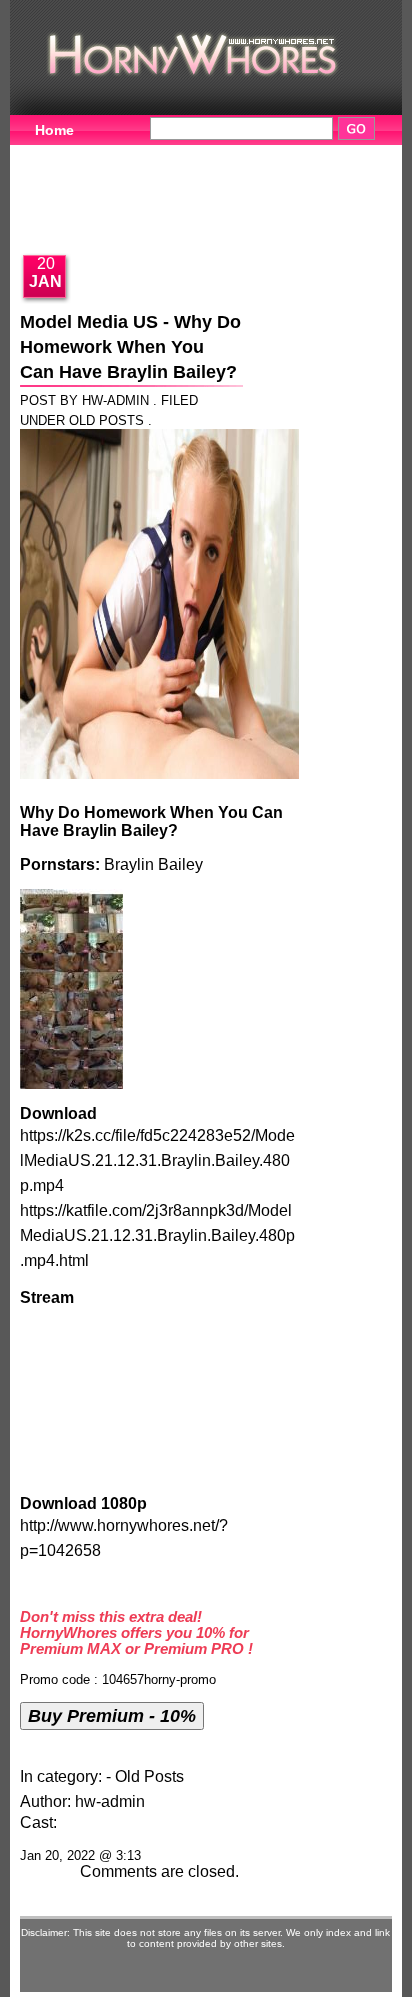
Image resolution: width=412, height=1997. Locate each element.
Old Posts (106, 420)
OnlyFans (68, 217)
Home (54, 130)
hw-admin (110, 1801)
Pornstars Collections (295, 155)
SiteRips (63, 186)
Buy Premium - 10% (112, 1715)
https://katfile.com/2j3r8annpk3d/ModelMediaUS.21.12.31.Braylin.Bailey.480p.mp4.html (157, 1235)
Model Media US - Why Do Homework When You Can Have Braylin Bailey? (130, 347)
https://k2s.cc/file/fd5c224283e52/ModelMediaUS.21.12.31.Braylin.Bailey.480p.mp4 (157, 1160)
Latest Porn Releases (214, 186)
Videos (147, 155)
